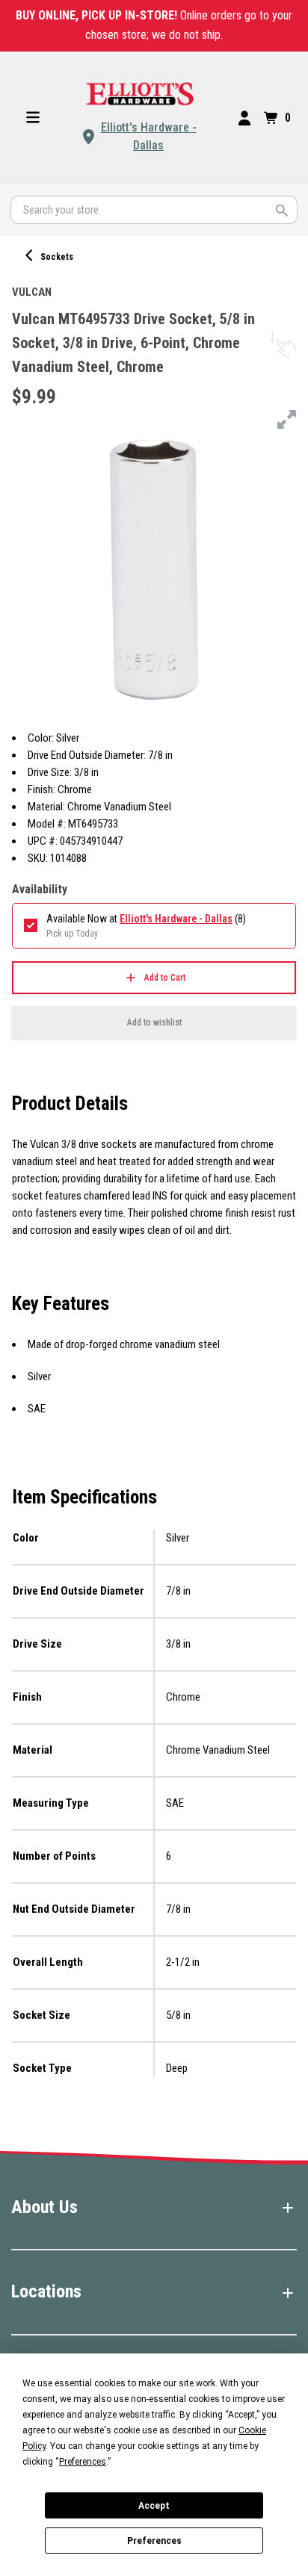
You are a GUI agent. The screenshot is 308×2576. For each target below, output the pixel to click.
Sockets (57, 257)
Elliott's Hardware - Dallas (149, 136)
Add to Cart (165, 978)
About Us (44, 2207)
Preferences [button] (83, 2462)
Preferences (154, 2541)
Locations (46, 2291)
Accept (154, 2506)
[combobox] (154, 210)
